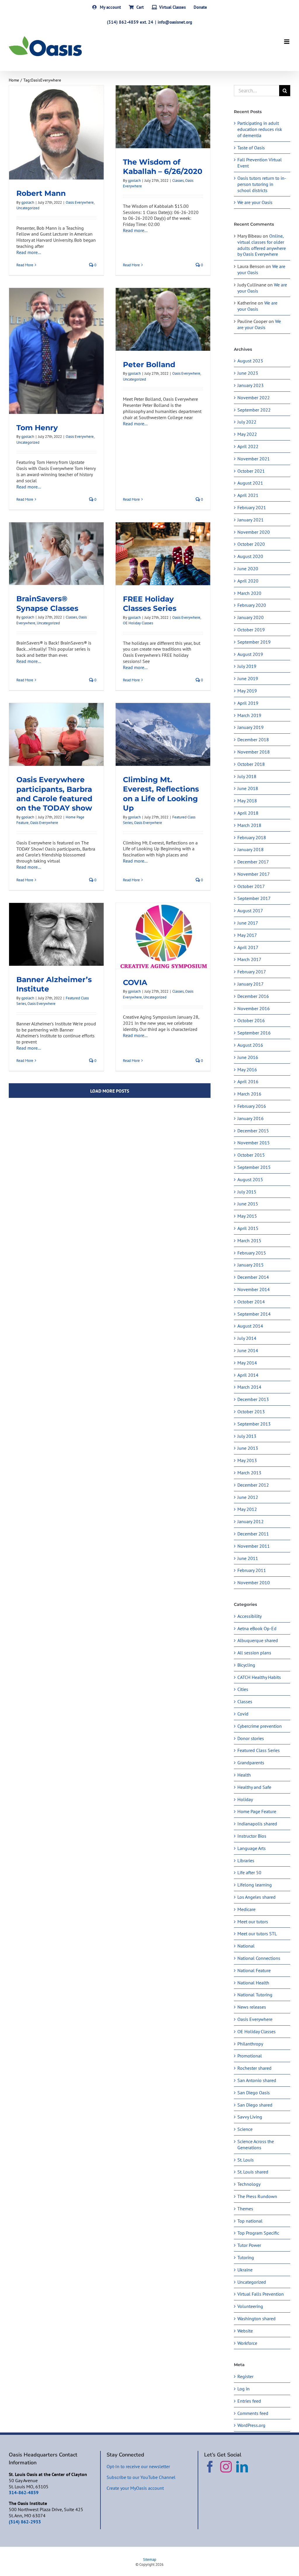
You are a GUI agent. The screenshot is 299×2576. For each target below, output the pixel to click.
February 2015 (252, 1253)
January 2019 (251, 727)
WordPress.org (251, 2425)
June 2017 (248, 923)
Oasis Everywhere (80, 202)
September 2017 (254, 898)
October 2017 (251, 886)
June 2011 (248, 1558)
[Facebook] (210, 2467)
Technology (249, 2184)
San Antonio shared (257, 2080)
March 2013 (249, 1473)
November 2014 (254, 1289)
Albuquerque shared (258, 1640)
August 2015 (250, 1179)
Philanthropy (250, 2044)
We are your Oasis (255, 202)
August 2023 (250, 361)
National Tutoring (255, 1995)
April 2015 (248, 1228)
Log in (244, 2389)
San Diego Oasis (254, 2093)
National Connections (259, 1958)
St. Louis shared (253, 2172)
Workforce (247, 2343)
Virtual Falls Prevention (261, 2294)
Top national (250, 2221)
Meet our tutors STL (257, 1934)
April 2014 (248, 1375)
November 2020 (254, 532)
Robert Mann (41, 193)
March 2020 (249, 593)
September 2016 (254, 1033)
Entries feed (249, 2401)
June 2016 (248, 1057)
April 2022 (248, 446)
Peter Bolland (149, 364)
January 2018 (251, 849)
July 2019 (247, 666)
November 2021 (254, 459)
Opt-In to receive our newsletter (138, 2466)
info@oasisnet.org (175, 22)
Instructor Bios (252, 1836)
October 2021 (251, 471)
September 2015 (254, 1167)
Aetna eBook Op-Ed (257, 1628)
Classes (178, 180)
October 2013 (251, 1411)
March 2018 (249, 825)
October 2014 (251, 1302)
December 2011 (253, 1534)
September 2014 (254, 1314)
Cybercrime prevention (260, 1726)
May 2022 (247, 434)
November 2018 (254, 752)
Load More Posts (110, 1091)
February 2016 (252, 1106)
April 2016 (248, 1081)
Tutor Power (249, 2245)
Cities (243, 1689)
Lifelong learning (255, 1885)
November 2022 (254, 398)
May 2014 (247, 1363)
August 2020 (250, 556)
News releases (252, 2007)
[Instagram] (226, 2467)
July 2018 (247, 776)
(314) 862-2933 (25, 2522)
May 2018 (247, 801)
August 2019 (250, 654)
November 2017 (254, 874)
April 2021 (248, 495)
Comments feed (253, 2413)
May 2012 (247, 1509)
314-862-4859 (24, 2492)
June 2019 (248, 678)
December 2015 (253, 1131)
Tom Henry (37, 428)
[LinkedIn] (242, 2467)
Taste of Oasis (251, 148)
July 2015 (247, 1192)
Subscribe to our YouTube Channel (141, 2477)
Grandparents (251, 1763)
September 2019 (254, 642)
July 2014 (247, 1338)
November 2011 (254, 1546)
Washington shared (257, 2318)
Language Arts (252, 1848)
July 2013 (247, 1436)
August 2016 (250, 1045)
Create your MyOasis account (135, 2488)
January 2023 (251, 385)
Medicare (246, 1909)
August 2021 (250, 483)
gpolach (28, 202)
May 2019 (247, 691)
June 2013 (248, 1448)
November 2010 (254, 1582)
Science (245, 2129)
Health (244, 1775)
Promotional (250, 2056)
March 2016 (249, 1094)
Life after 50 (249, 1872)
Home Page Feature (257, 1811)
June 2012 (248, 1497)
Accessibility (250, 1616)
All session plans (254, 1653)
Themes (245, 2209)
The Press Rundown (257, 2196)
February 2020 (252, 605)
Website (245, 2331)
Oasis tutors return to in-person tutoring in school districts (262, 184)
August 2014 (250, 1326)
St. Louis (246, 2160)
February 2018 (252, 837)
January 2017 (251, 984)
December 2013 (253, 1399)
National (246, 1946)
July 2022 (247, 422)
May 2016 (247, 1070)
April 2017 (248, 947)
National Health (253, 1983)
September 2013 (254, 1424)
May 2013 (247, 1460)
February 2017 (252, 972)
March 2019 (249, 715)
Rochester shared (254, 2068)
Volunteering (250, 2306)
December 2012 (253, 1485)
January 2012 (251, 1521)
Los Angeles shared (257, 1897)
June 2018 (248, 788)
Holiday (245, 1799)
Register (245, 2376)
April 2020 (248, 581)
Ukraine (245, 2270)
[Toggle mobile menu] (287, 42)
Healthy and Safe (254, 1787)
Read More (25, 265)
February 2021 (252, 507)
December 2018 (253, 740)
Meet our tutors (253, 1922)
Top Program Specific (258, 2233)
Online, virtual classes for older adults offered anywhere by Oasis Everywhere (262, 245)
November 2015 (254, 1143)
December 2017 (253, 862)
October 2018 (251, 764)
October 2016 (251, 1020)
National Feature (254, 1970)
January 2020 (251, 617)
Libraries (246, 1860)
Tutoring (246, 2257)
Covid (243, 1714)
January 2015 (251, 1265)
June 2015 (248, 1204)
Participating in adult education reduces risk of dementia (260, 129)
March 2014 (249, 1387)
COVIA (135, 982)
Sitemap (150, 2559)
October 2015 (251, 1155)
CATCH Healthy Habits (259, 1677)
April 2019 (248, 703)
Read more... (29, 252)
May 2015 (247, 1216)
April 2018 (248, 813)
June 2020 (248, 569)
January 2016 (251, 1118)
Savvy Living (250, 2117)
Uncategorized (28, 208)
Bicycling (246, 1665)
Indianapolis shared (257, 1824)
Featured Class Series (259, 1750)
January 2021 (251, 520)
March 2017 (249, 959)
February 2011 (252, 1570)
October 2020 (251, 544)
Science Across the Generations (256, 2144)
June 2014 (248, 1350)
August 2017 (250, 911)
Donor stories (251, 1738)
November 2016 (254, 1008)
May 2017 (247, 935)
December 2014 (253, 1277)
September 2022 (254, 410)
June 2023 (248, 373)
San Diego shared (255, 2105)
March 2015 (249, 1241)
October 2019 (251, 630)
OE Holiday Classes (138, 623)
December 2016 (253, 996)
